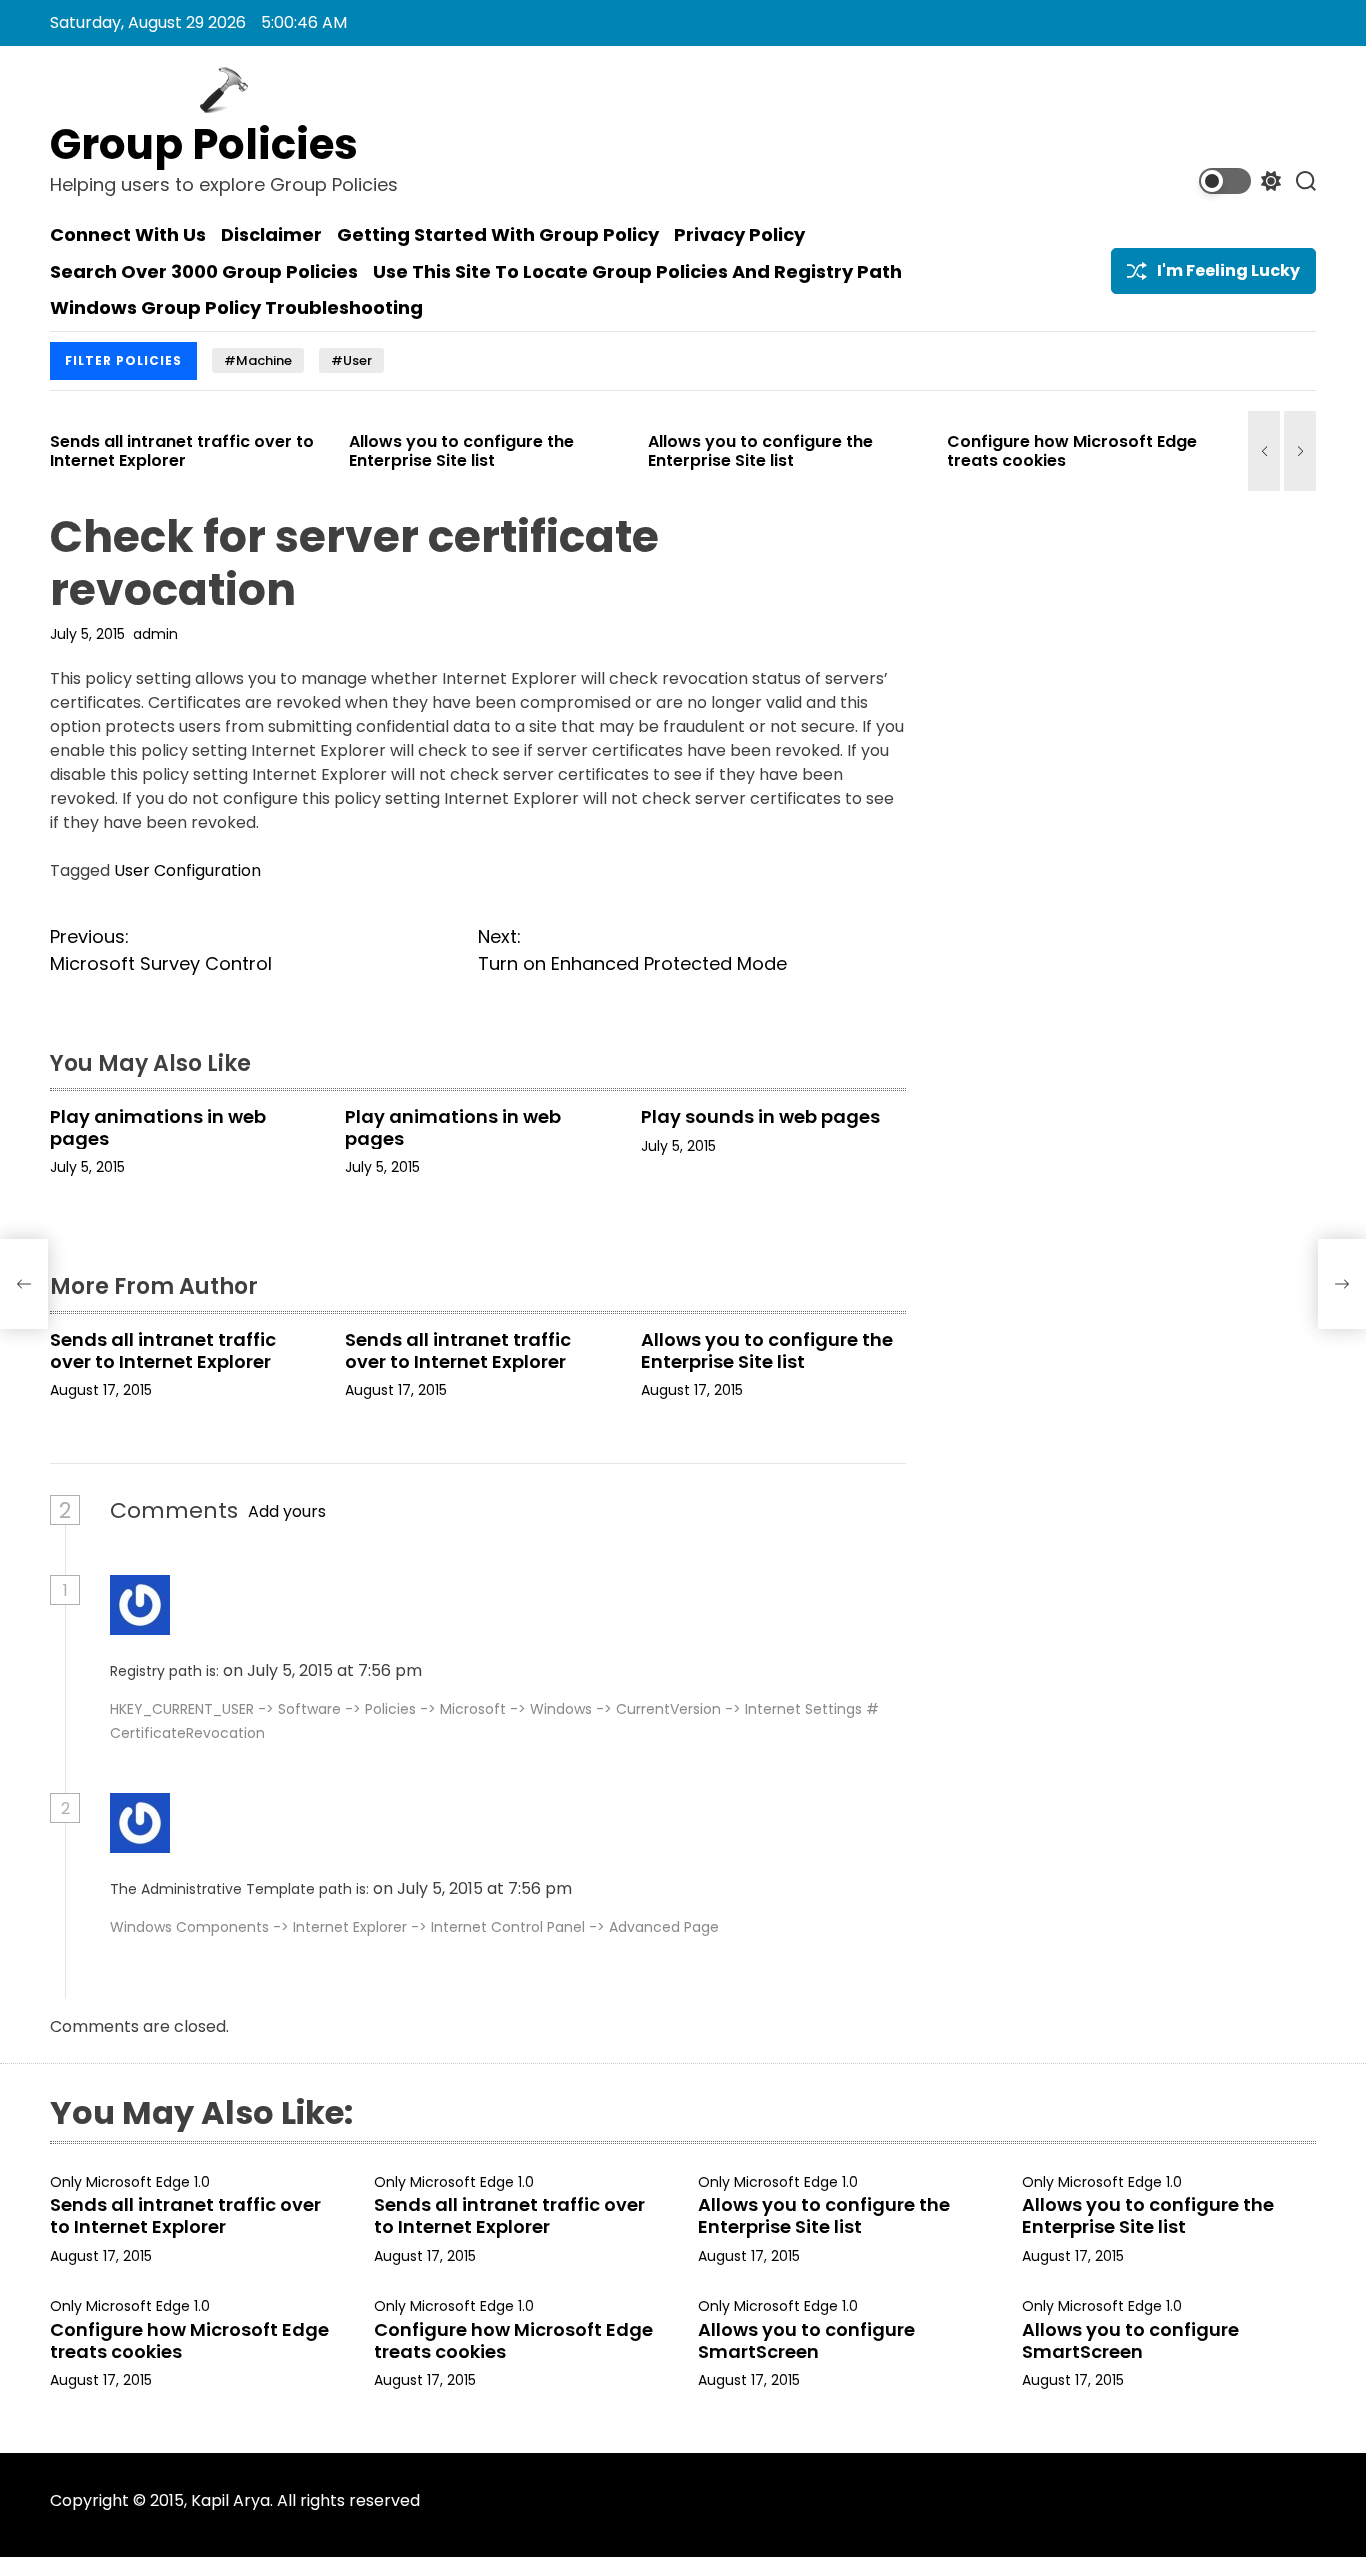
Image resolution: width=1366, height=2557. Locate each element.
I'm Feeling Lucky (1228, 270)
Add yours (287, 1511)
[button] (1264, 451)
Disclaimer (271, 235)
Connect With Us (128, 235)
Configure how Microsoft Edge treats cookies (1026, 451)
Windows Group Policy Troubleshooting (236, 308)
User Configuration (187, 870)
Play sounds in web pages (760, 1116)
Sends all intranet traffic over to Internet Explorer (136, 451)
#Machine (258, 360)
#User (351, 360)
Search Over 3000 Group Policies (204, 272)
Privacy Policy (739, 235)
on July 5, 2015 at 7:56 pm (324, 1670)
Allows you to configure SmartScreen (806, 2340)
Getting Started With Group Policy (498, 235)
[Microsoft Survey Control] (24, 1284)
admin (155, 634)
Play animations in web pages (158, 1127)
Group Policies (204, 145)
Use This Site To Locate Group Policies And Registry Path (637, 272)
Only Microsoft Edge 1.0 (130, 2182)
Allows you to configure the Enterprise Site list (415, 451)
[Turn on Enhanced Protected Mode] (1342, 1284)
